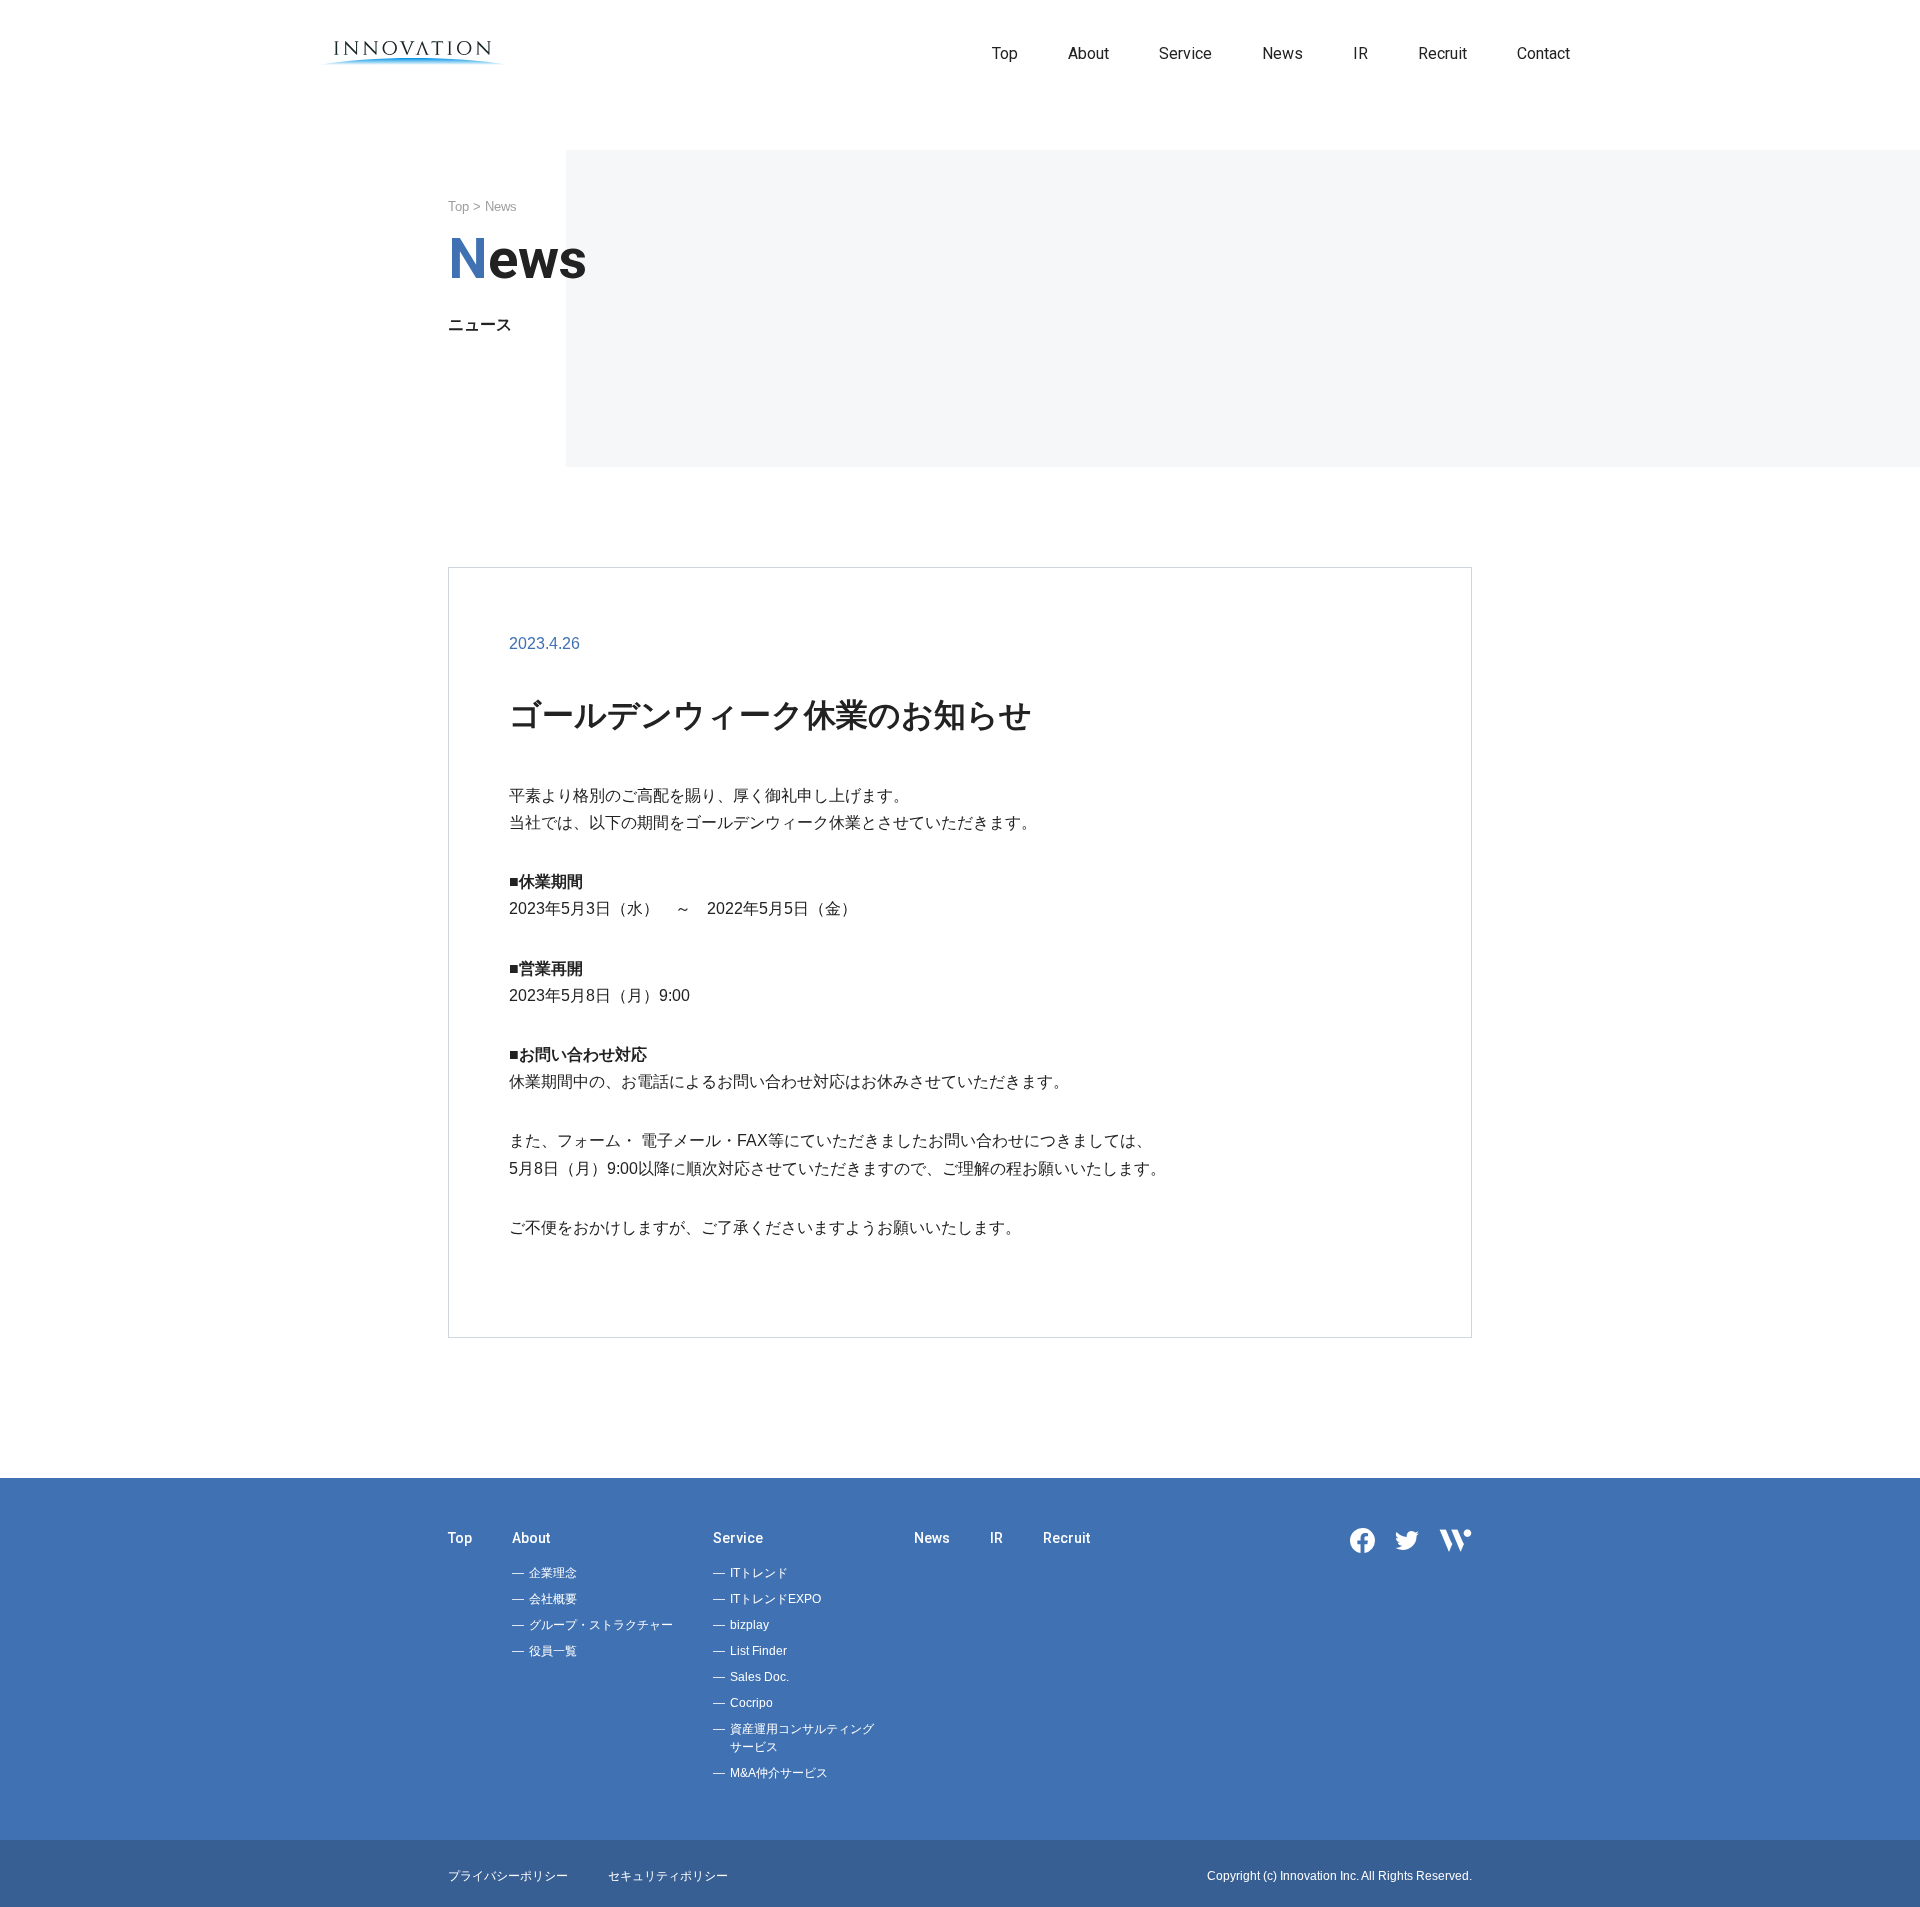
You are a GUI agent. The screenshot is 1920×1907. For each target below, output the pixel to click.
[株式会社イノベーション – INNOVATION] (413, 53)
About (1088, 53)
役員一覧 (553, 1651)
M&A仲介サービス (779, 1773)
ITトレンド (759, 1573)
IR (1360, 53)
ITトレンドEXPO (775, 1599)
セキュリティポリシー (668, 1876)
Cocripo (751, 1703)
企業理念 (553, 1573)
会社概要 (553, 1599)
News (1282, 53)
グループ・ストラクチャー (601, 1625)
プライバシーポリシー (508, 1876)
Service (1185, 53)
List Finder (758, 1651)
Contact (1543, 53)
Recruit (1442, 53)
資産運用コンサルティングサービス (802, 1738)
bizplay (749, 1625)
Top (1005, 53)
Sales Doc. (759, 1677)
